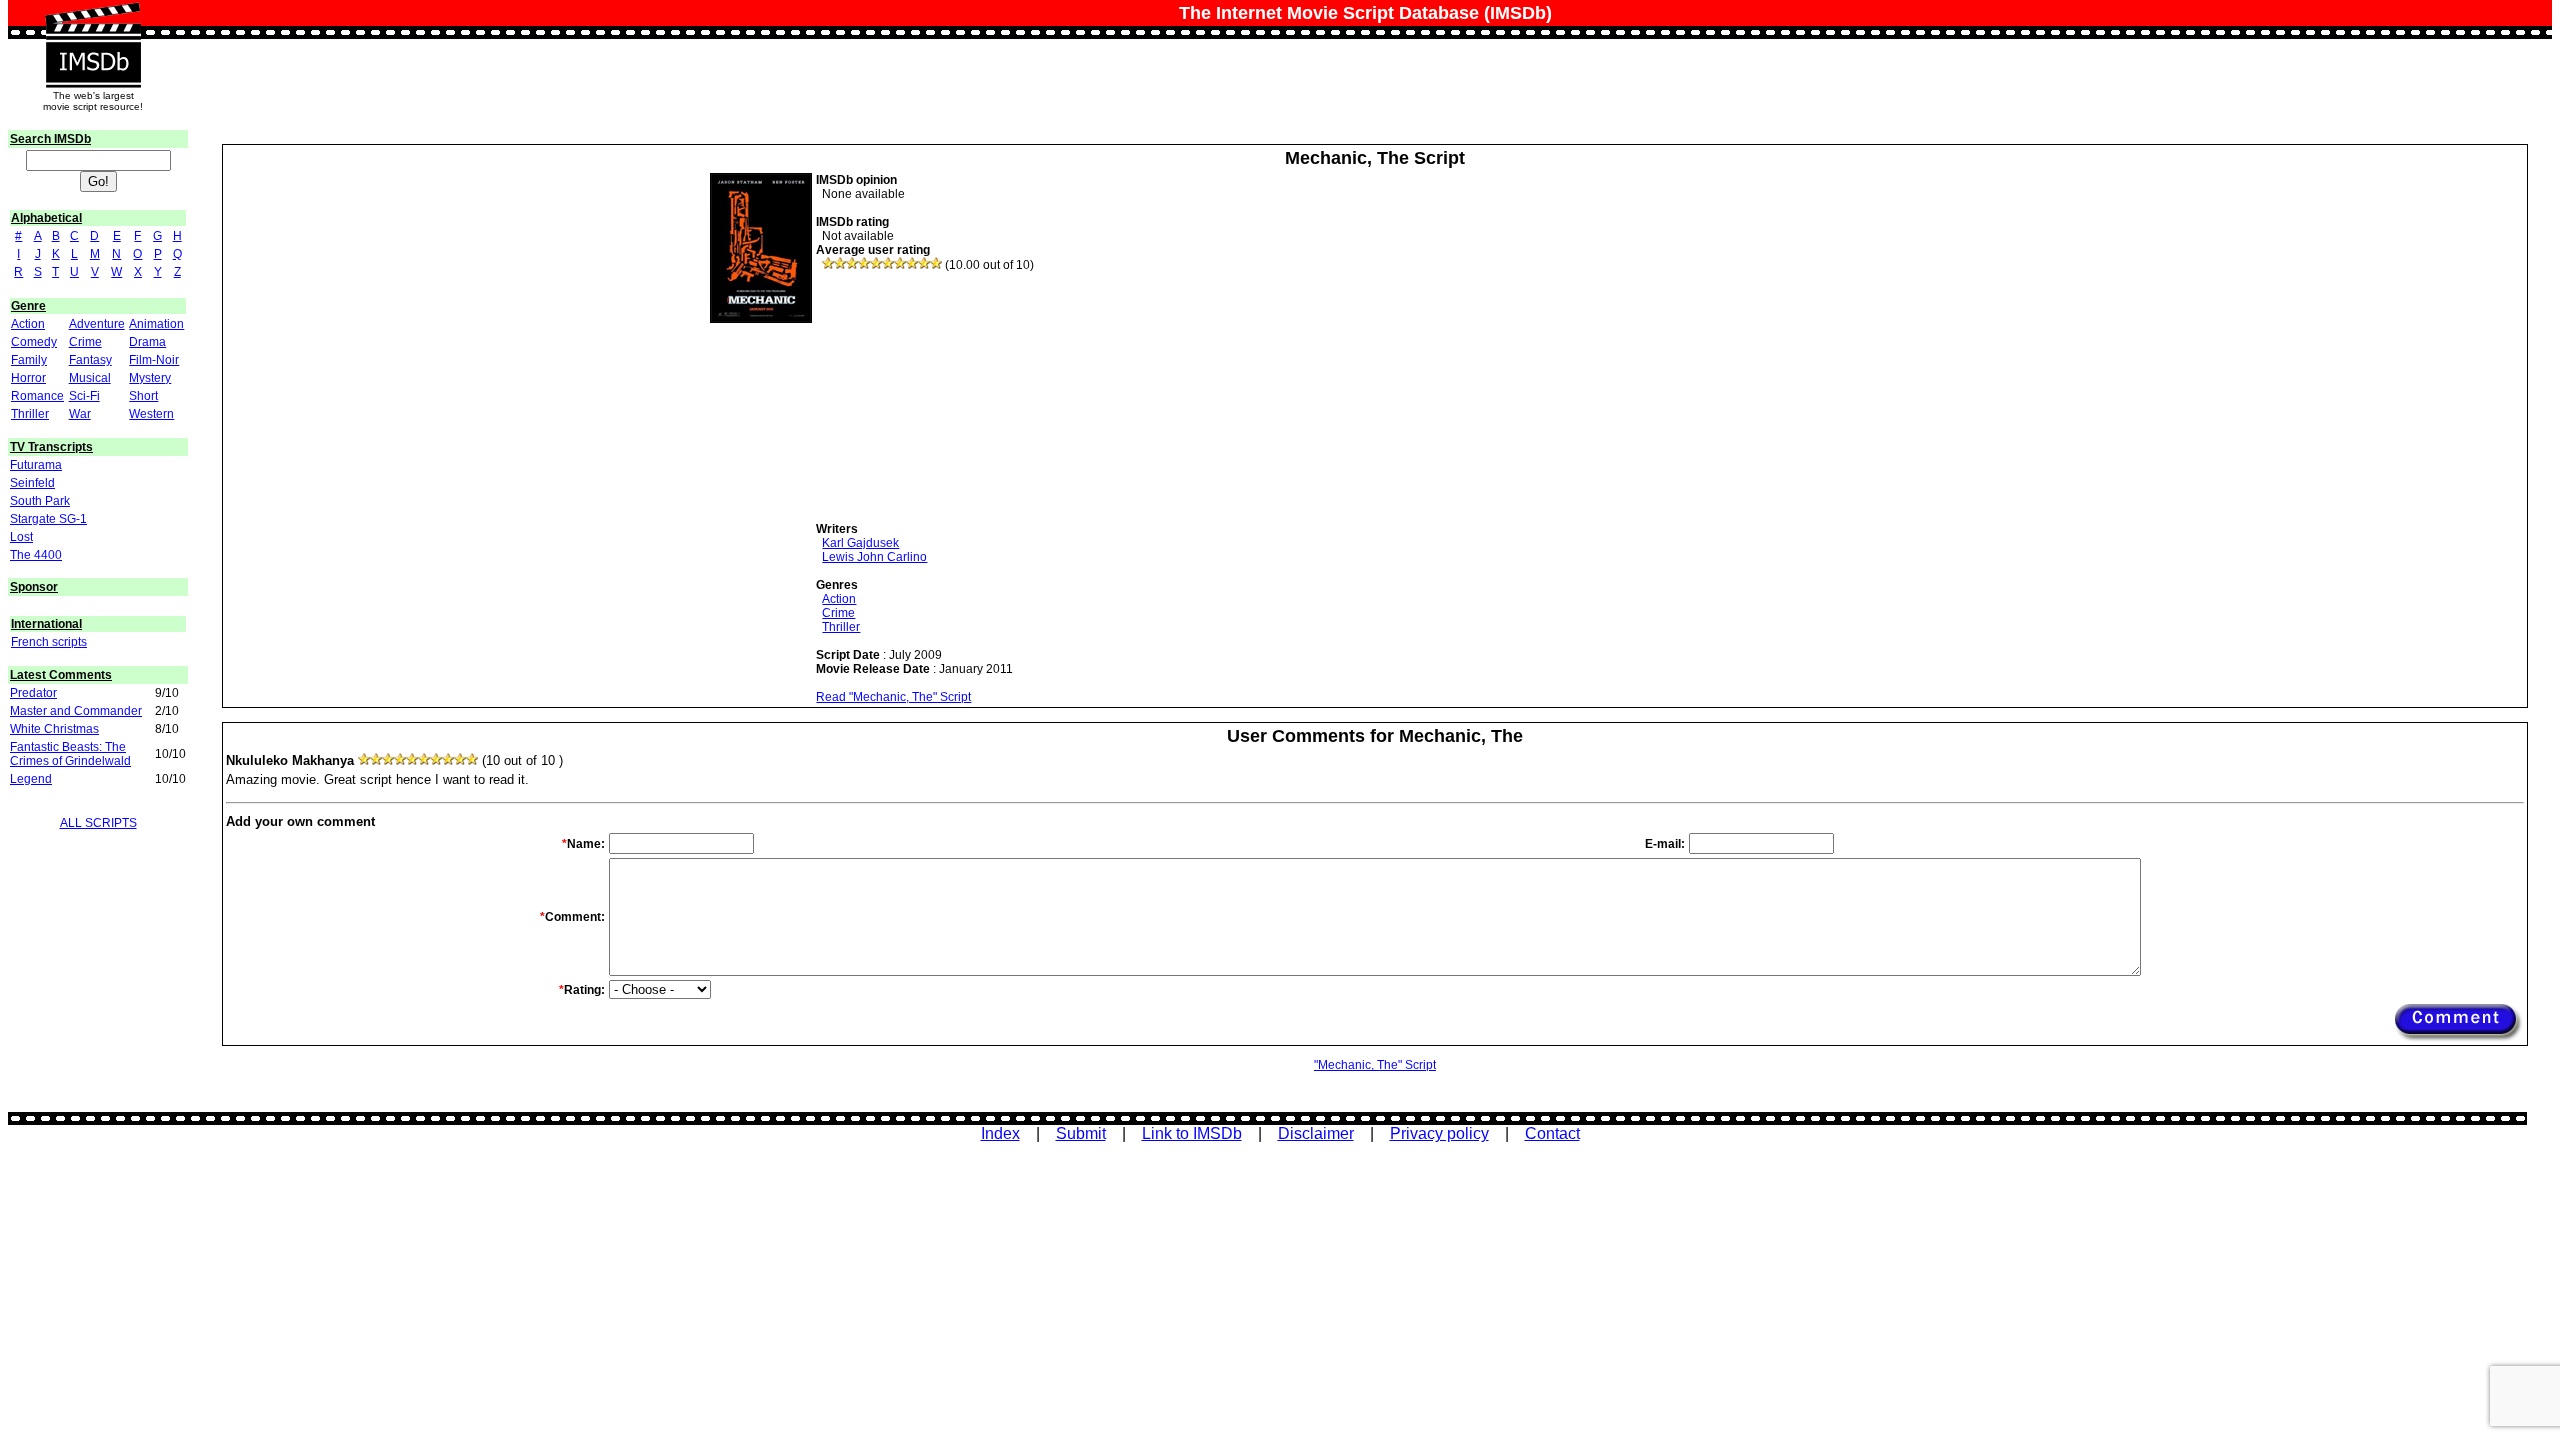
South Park (40, 501)
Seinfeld (32, 483)
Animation (156, 324)
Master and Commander (76, 711)
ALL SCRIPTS (98, 823)
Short (143, 396)
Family (29, 360)
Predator (33, 693)
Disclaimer (1316, 1133)
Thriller (30, 414)
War (80, 414)
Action (28, 324)
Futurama (36, 465)
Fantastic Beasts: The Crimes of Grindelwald (70, 754)
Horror (28, 378)
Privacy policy (1439, 1133)
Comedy (34, 342)
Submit (1081, 1133)
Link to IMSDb (1192, 1133)
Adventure (97, 324)
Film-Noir (154, 360)
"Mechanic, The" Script (1375, 1065)
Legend (31, 779)
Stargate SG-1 (48, 519)
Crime (85, 342)
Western (151, 414)
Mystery (150, 378)
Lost (21, 537)
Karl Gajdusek (860, 543)
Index (1000, 1133)
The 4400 (36, 555)
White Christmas (54, 729)
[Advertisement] (966, 397)
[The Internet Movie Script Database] (93, 22)
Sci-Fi (84, 396)
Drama (147, 342)
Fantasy (90, 360)
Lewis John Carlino (874, 557)
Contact (1552, 1133)
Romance (37, 396)
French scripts (49, 642)
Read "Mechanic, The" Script (893, 697)
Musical (90, 378)
